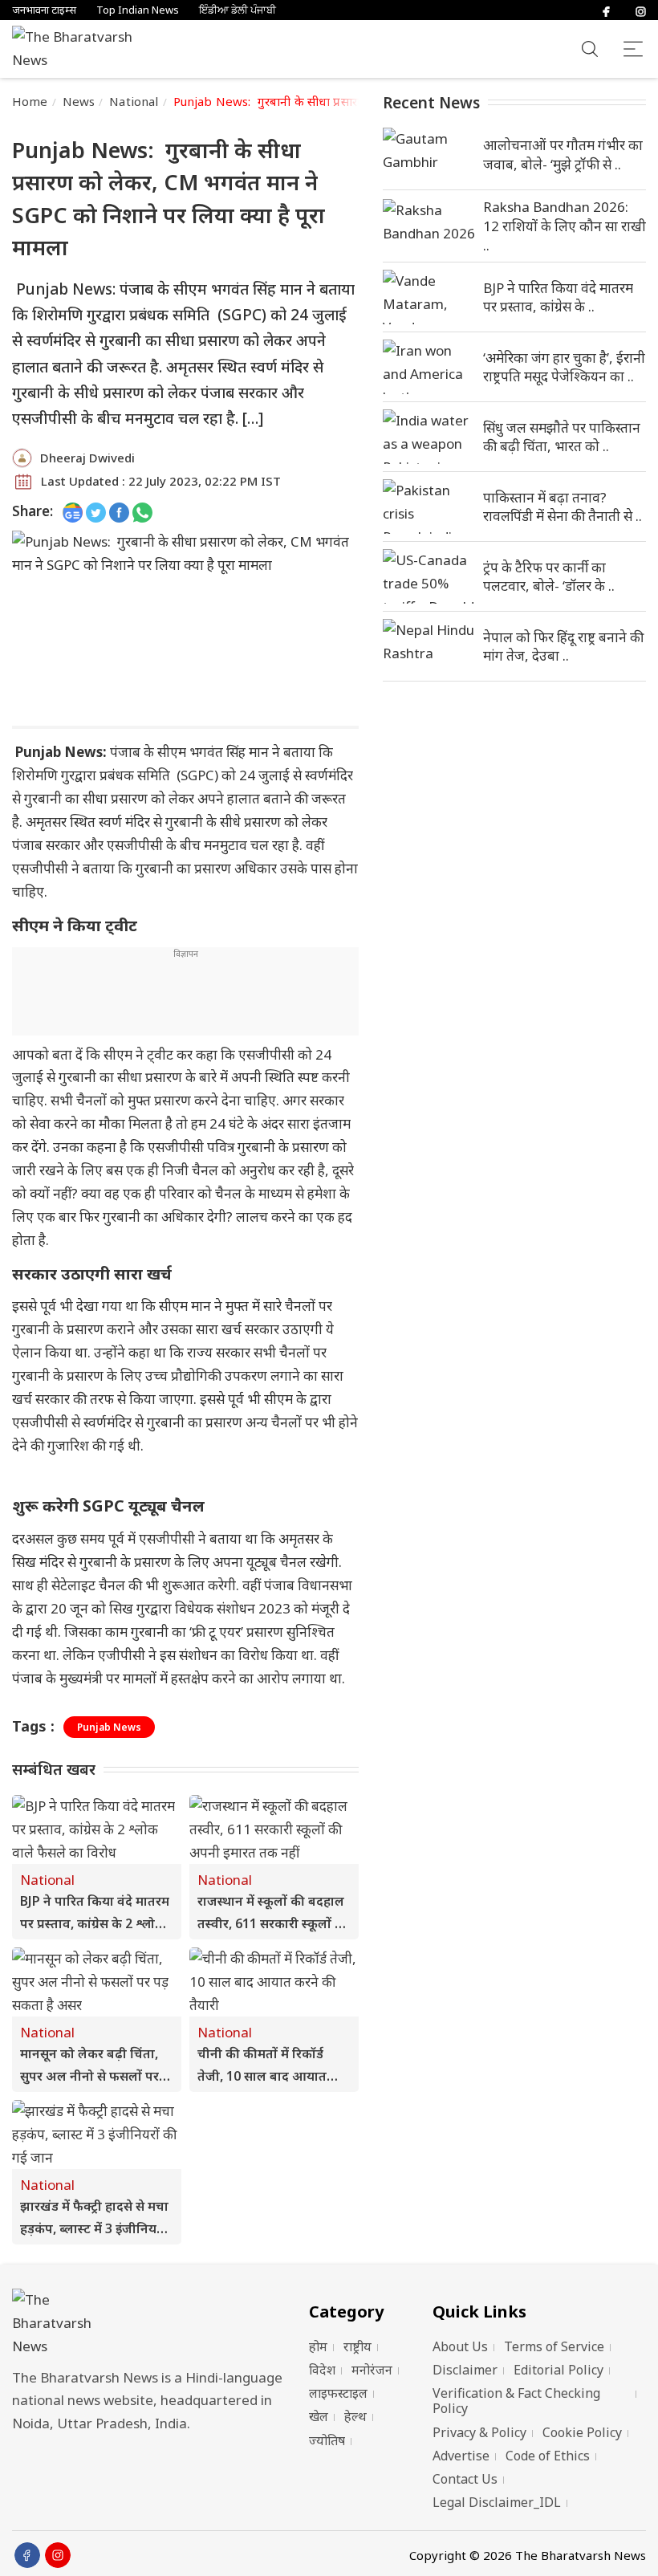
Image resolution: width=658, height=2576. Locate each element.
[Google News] (73, 512)
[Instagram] (641, 10)
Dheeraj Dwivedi (87, 458)
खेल (319, 2416)
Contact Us (465, 2479)
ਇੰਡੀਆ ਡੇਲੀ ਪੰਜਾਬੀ (238, 10)
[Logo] (152, 2324)
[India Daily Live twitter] (96, 512)
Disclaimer (465, 2370)
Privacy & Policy (479, 2432)
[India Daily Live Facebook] (119, 512)
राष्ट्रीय (357, 2346)
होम (318, 2346)
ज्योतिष (327, 2440)
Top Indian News (138, 10)
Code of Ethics (548, 2456)
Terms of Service (554, 2346)
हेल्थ (355, 2416)
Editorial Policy (558, 2370)
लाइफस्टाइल (338, 2393)
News (79, 101)
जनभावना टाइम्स (44, 10)
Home (30, 101)
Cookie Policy (582, 2432)
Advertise (461, 2456)
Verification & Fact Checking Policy (516, 2401)
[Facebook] (606, 10)
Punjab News (109, 1727)
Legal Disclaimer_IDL (497, 2502)
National (134, 101)
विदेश (322, 2370)
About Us (460, 2346)
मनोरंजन (372, 2370)
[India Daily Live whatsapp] (142, 512)
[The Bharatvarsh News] (80, 49)
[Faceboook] (27, 2555)
